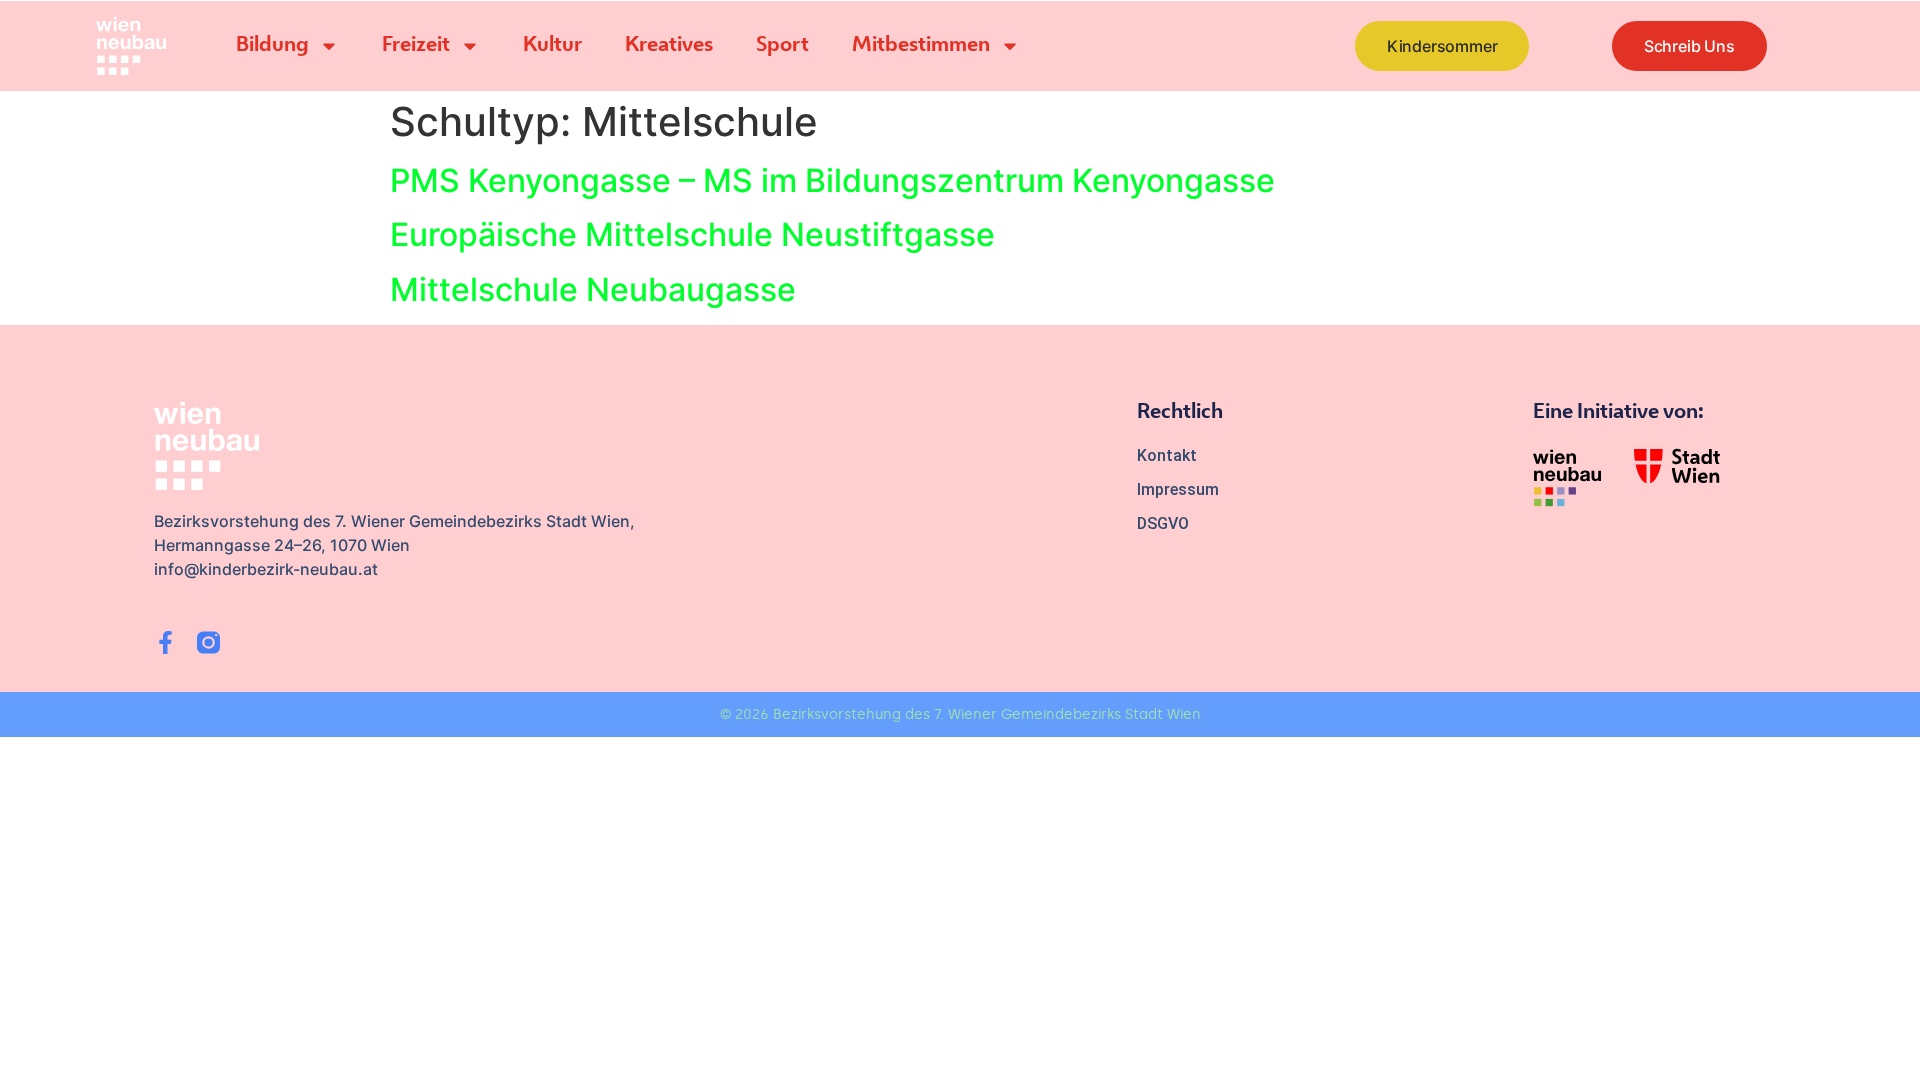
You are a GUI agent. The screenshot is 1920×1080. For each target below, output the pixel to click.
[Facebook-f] (165, 642)
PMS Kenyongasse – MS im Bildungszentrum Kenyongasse (832, 180)
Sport (782, 45)
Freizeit (416, 45)
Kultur (552, 45)
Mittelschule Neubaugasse (593, 289)
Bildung (272, 45)
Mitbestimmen (921, 45)
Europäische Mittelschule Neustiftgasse (692, 234)
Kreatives (669, 45)
